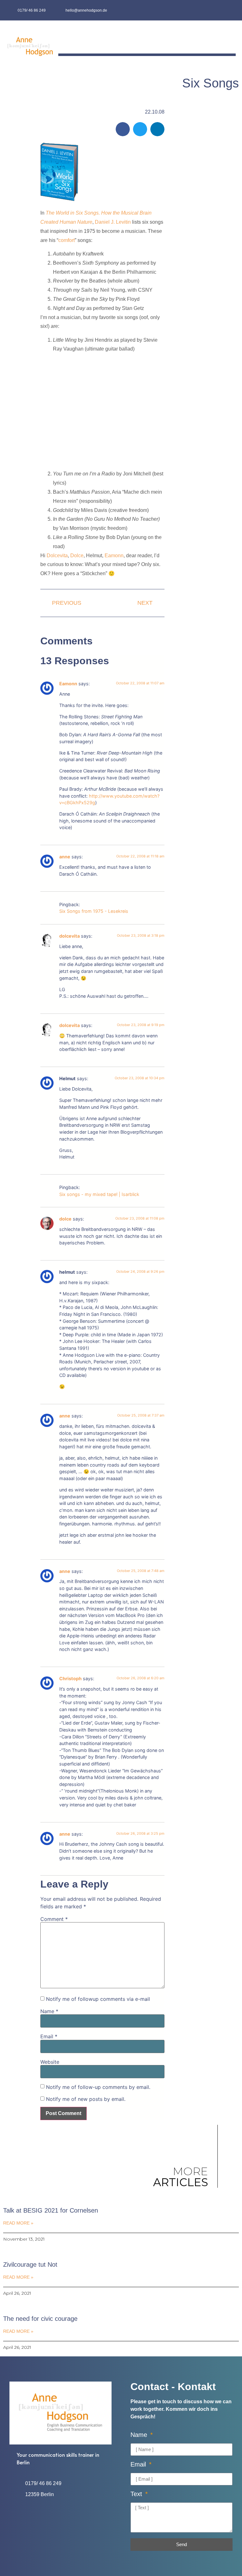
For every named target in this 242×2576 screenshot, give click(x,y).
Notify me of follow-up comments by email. (98, 2087)
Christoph (70, 1678)
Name (49, 2011)
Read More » (18, 2223)
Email (49, 2036)
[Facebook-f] (217, 10)
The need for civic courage (40, 2319)
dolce (65, 1219)
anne (65, 857)
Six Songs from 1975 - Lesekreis (94, 911)
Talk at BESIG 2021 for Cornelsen (51, 2210)
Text (137, 2494)
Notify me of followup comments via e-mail (98, 1999)
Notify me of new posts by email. (86, 2099)
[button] (231, 39)
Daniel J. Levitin (113, 222)
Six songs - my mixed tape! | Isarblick (99, 1194)
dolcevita (69, 936)
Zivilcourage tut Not (30, 2265)
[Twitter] (230, 10)
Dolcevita (57, 556)
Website (50, 2062)
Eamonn (114, 556)
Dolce (77, 556)
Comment (54, 1919)
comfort (66, 240)
